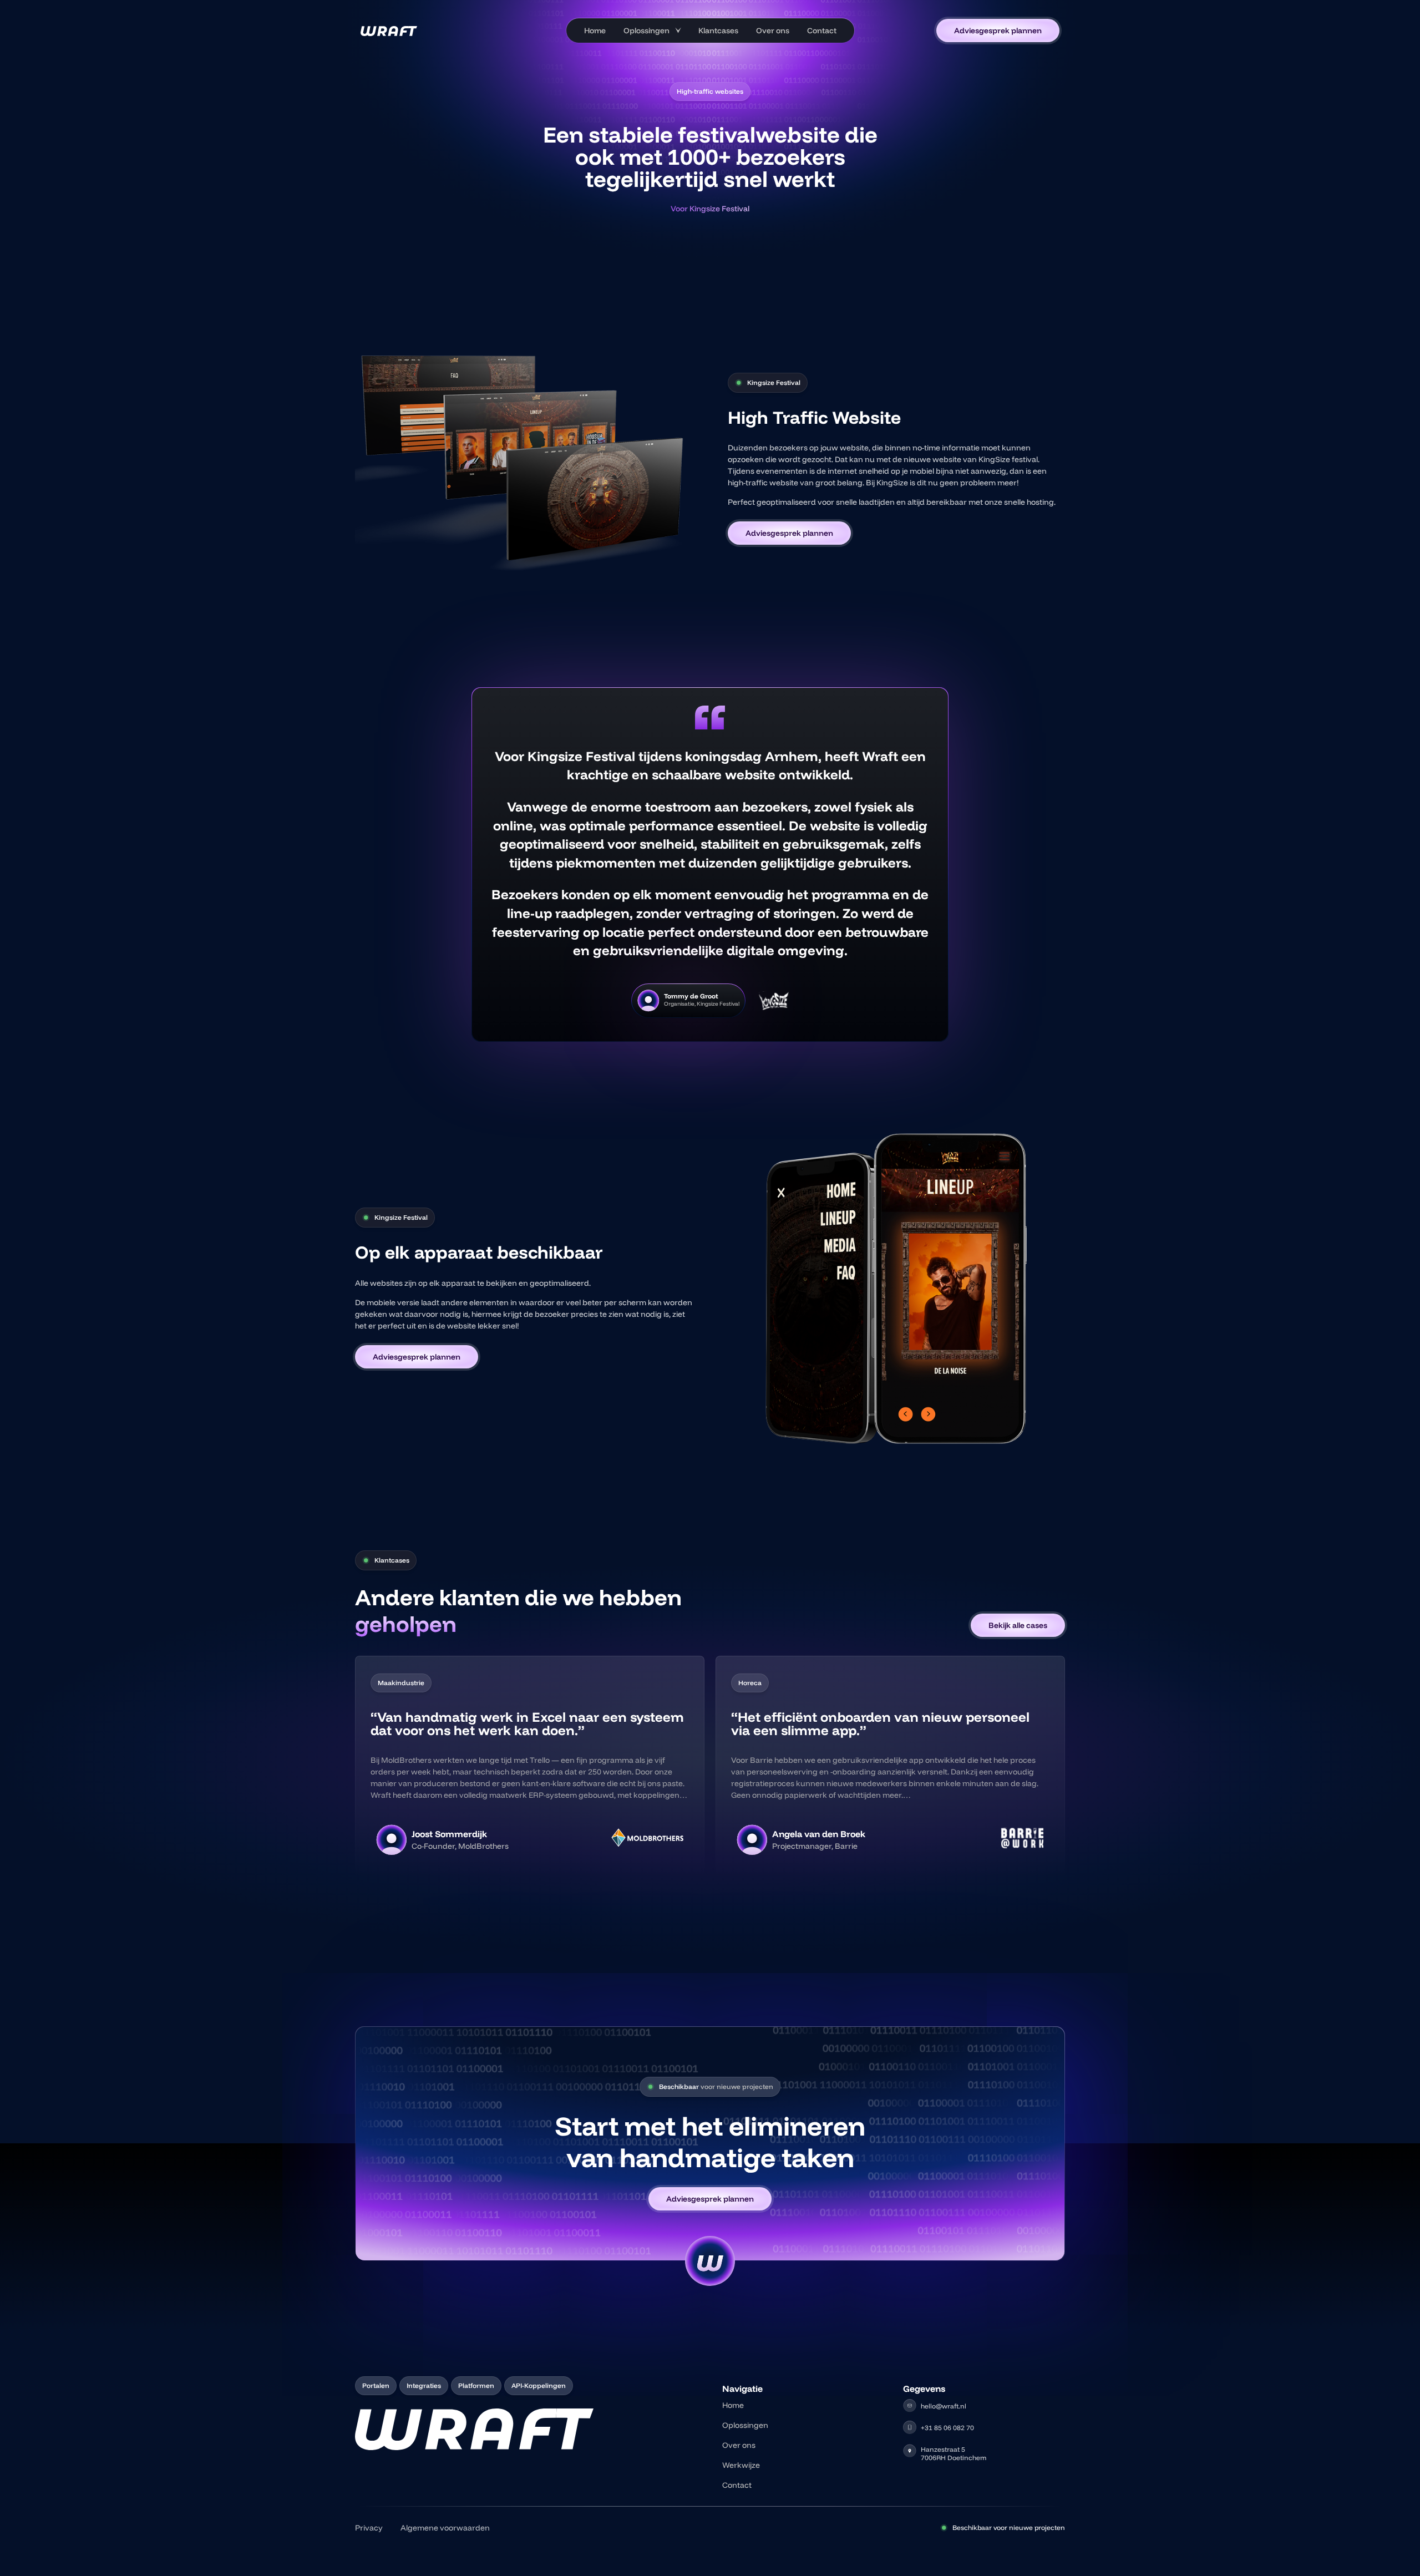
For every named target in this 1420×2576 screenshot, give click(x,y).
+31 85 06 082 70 (947, 2428)
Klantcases (718, 31)
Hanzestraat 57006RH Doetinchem (954, 2453)
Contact (822, 31)
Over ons (773, 31)
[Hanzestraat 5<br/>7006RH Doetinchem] (910, 2451)
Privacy (369, 2528)
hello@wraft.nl (944, 2406)
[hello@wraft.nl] (910, 2406)
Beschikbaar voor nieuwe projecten (1009, 2527)
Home (595, 31)
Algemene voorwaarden (445, 2528)
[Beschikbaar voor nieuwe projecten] (944, 2528)
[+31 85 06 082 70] (910, 2427)
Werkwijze (741, 2465)
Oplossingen (646, 31)
